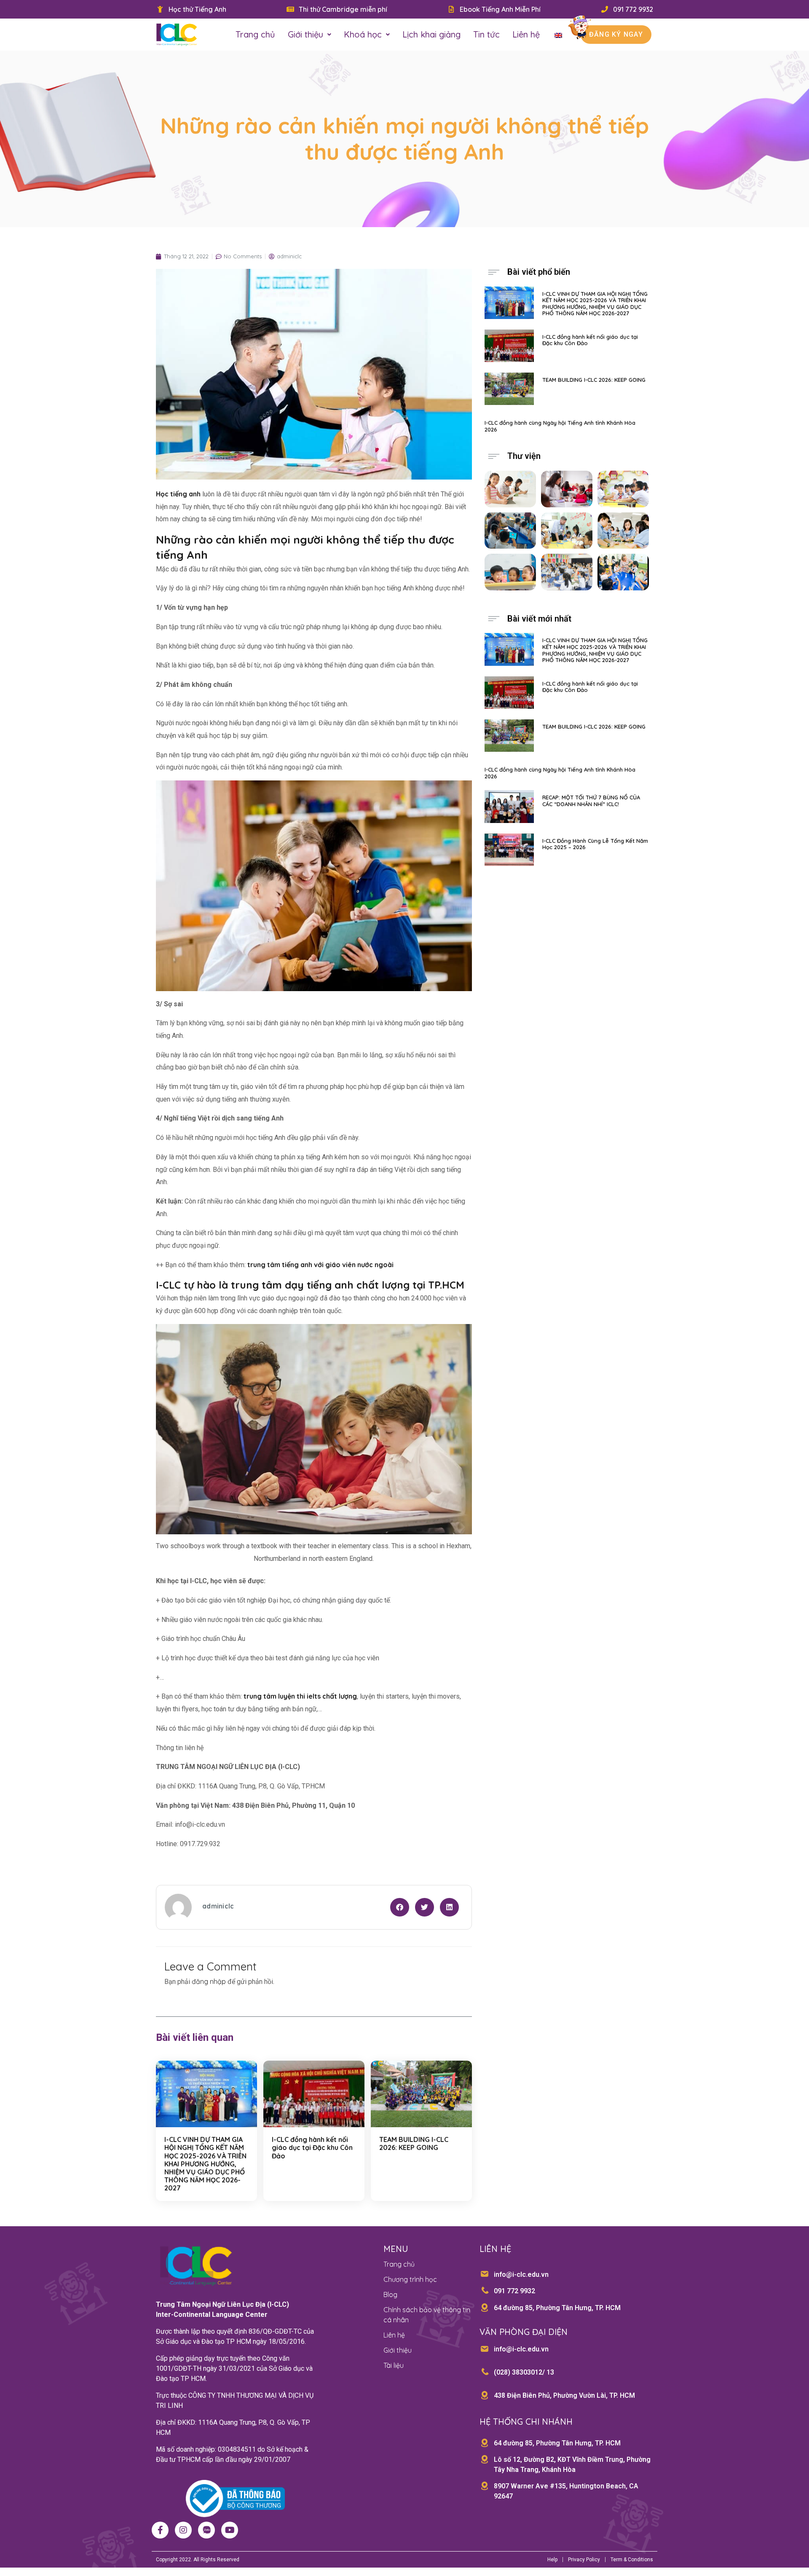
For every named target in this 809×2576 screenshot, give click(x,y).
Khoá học (363, 34)
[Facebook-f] (160, 2530)
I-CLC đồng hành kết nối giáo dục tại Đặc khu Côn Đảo (312, 2147)
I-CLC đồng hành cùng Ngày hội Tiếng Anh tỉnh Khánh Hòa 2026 (560, 426)
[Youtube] (230, 2530)
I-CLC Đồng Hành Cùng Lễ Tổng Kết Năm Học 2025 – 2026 (595, 844)
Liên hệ (526, 34)
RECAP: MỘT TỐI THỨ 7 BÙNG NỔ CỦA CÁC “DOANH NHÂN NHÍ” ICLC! (591, 801)
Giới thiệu (305, 34)
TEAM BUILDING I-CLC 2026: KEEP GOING (414, 2143)
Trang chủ (255, 34)
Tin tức (486, 34)
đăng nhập (209, 1981)
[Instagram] (183, 2530)
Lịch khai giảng (431, 34)
